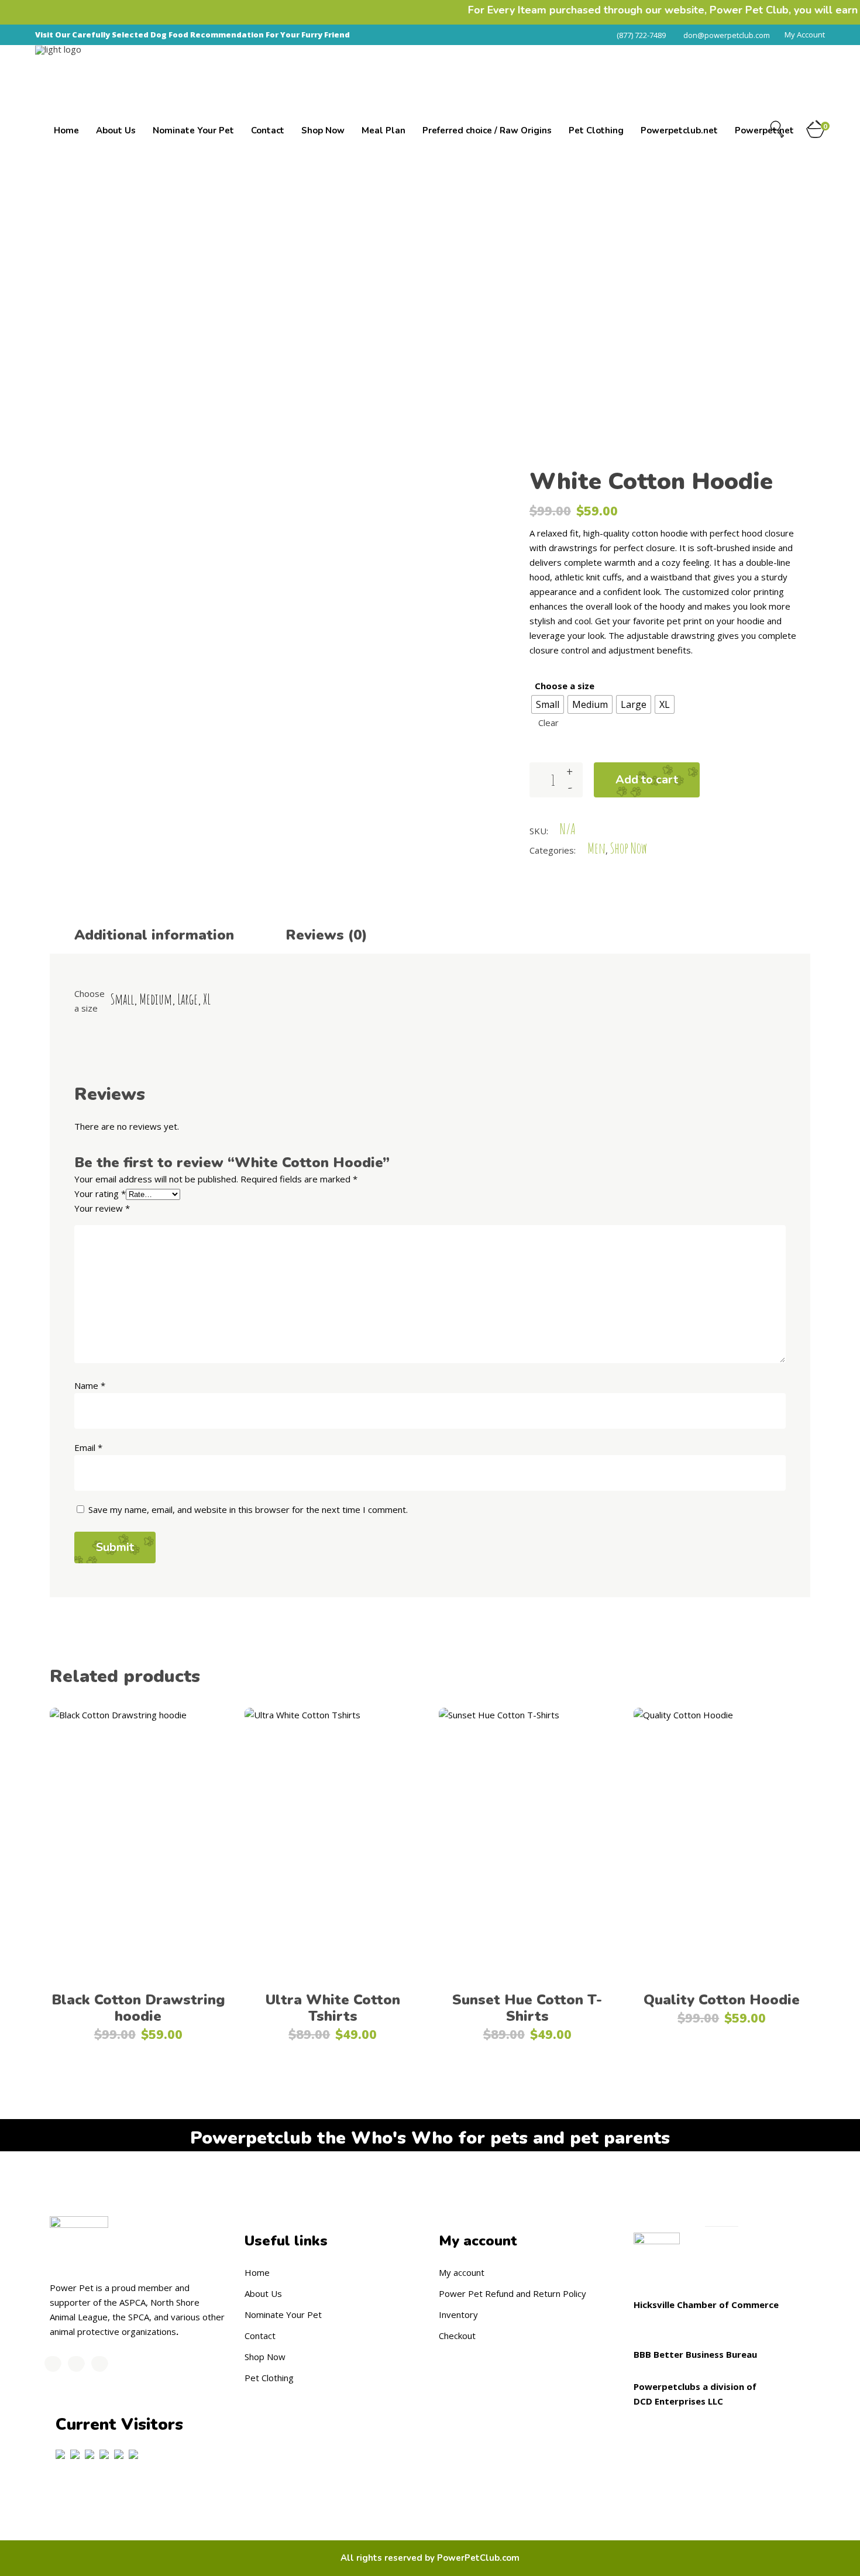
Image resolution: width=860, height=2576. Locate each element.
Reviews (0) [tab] (326, 935)
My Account (805, 35)
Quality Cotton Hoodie (722, 2000)
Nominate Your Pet (283, 2314)
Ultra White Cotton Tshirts (333, 2008)
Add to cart (647, 780)
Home (562, 275)
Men (633, 275)
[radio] (548, 704)
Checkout (457, 2336)
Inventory (458, 2314)
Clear (548, 723)
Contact (260, 2336)
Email (88, 1447)
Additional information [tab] (154, 935)
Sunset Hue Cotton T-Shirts (527, 2008)
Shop (598, 275)
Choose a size (565, 686)
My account (462, 2272)
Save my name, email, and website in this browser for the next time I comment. (248, 1509)
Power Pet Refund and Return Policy (512, 2293)
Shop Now (673, 275)
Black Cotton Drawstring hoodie (138, 2008)
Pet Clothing (269, 2378)
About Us (263, 2293)
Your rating (100, 1194)
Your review (102, 1208)
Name (90, 1385)
